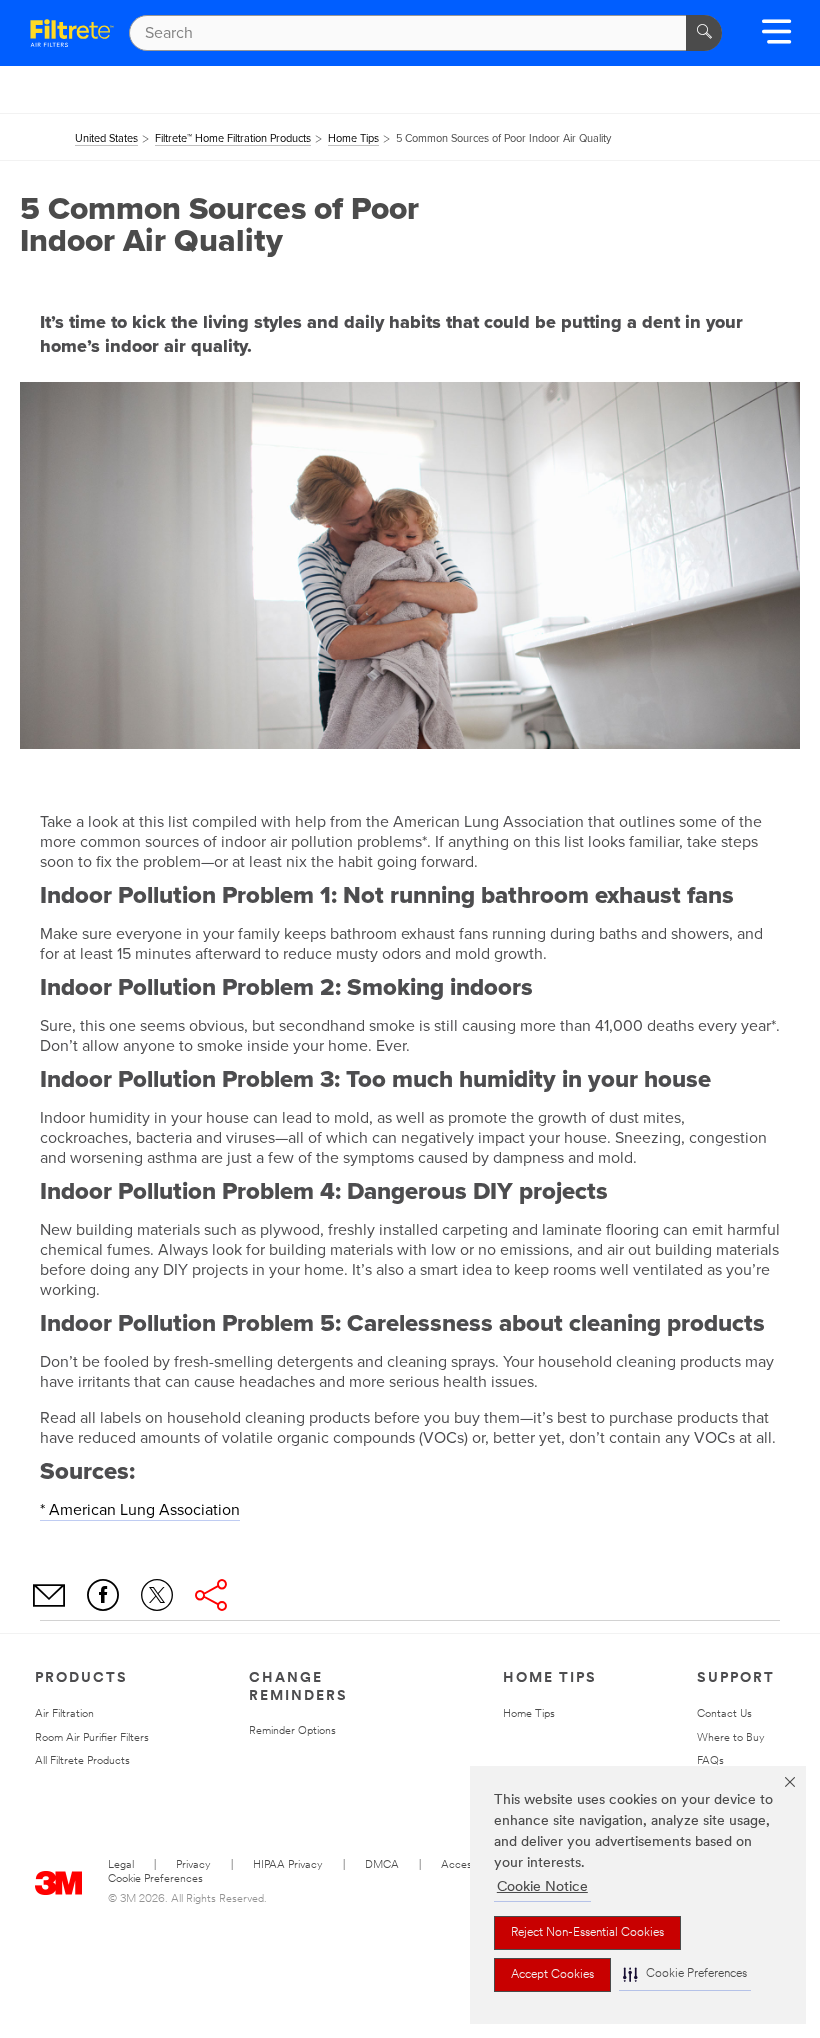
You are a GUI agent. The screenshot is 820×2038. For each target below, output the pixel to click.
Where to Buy (731, 1738)
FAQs (710, 1761)
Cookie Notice (542, 1887)
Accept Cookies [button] (552, 1975)
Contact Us (724, 1714)
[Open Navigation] (776, 38)
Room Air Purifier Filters (92, 1738)
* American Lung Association (140, 1510)
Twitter (157, 1595)
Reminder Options (292, 1731)
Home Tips (529, 1714)
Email (49, 1595)
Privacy (193, 1865)
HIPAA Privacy (288, 1865)
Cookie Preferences (155, 1879)
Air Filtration (64, 1714)
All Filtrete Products (82, 1761)
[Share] (211, 1595)
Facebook (103, 1595)
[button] (685, 1974)
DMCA (382, 1865)
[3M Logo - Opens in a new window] (72, 33)
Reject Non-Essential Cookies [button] (587, 1933)
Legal (121, 1865)
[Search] (704, 33)
